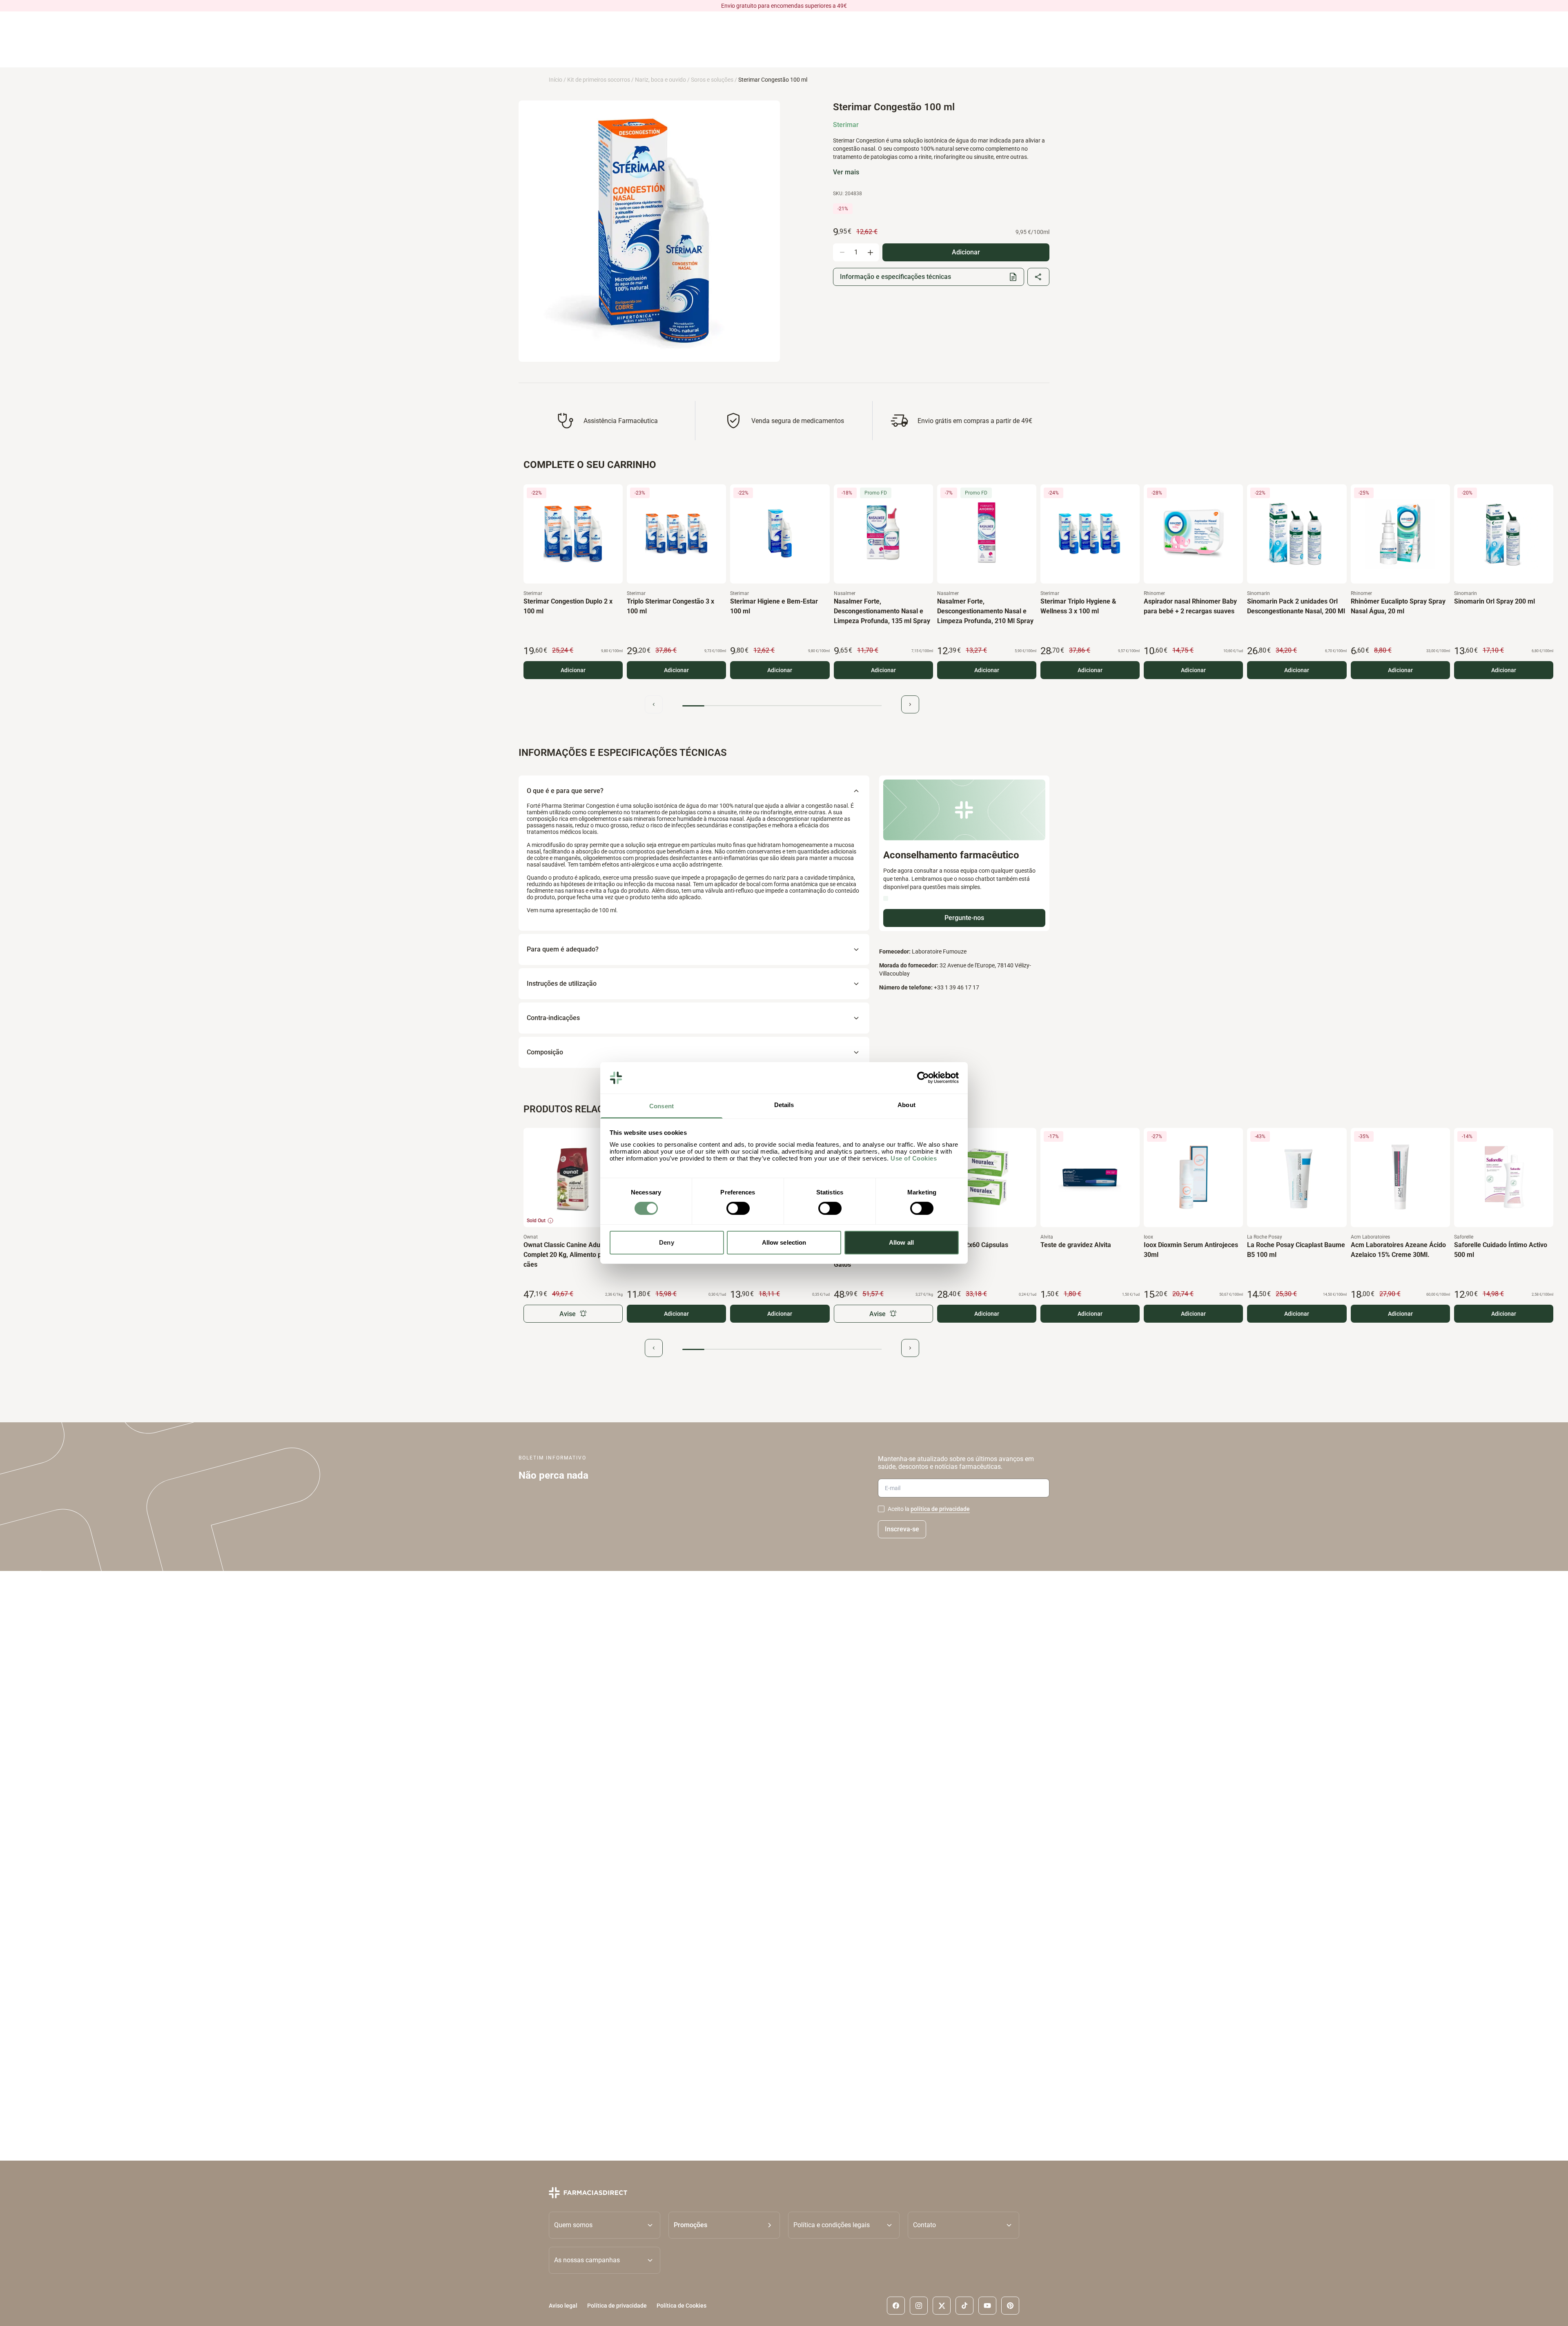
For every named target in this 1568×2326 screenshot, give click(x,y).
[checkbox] (881, 1509)
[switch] (738, 1208)
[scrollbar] (782, 706)
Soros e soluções (712, 80)
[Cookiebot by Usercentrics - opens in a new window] (923, 1078)
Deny (666, 1242)
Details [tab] (784, 1105)
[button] (724, 2225)
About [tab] (906, 1105)
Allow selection (784, 1242)
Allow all (901, 1242)
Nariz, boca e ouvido (660, 80)
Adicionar (573, 670)
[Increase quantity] (870, 252)
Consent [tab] (661, 1106)
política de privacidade (940, 1509)
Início (556, 80)
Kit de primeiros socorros (599, 80)
